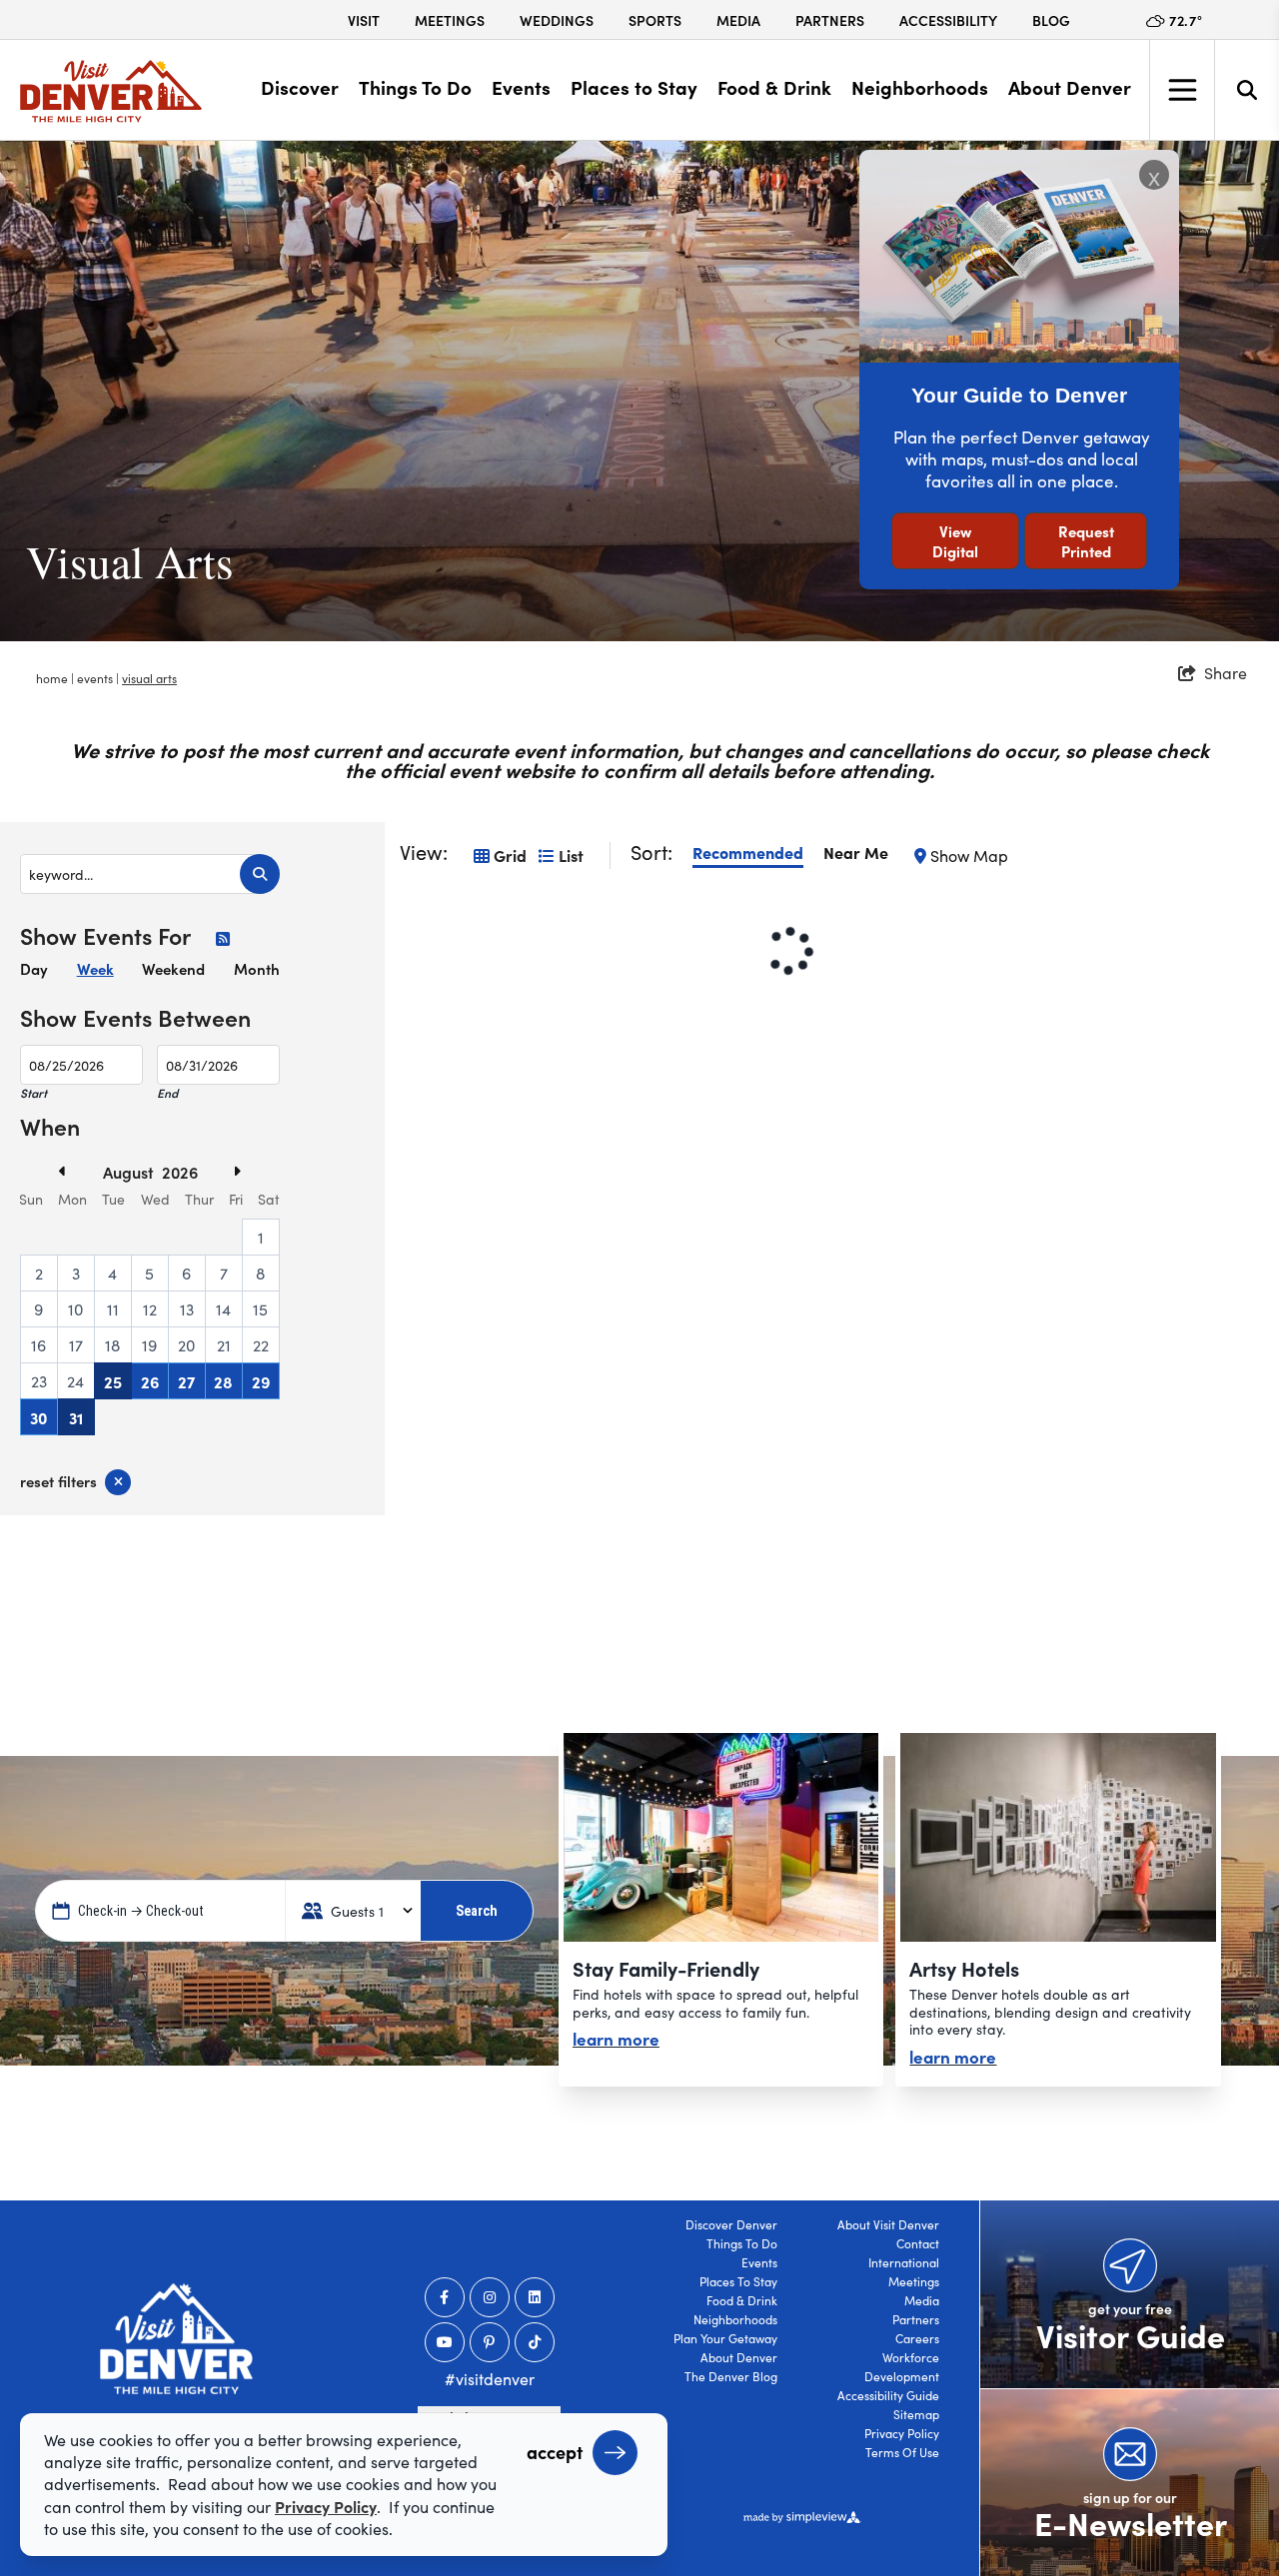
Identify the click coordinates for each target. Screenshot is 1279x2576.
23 (39, 1381)
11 (113, 1309)
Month (257, 968)
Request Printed (1086, 541)
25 (113, 1381)
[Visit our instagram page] (490, 2297)
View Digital (955, 541)
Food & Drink (774, 87)
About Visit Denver (888, 2224)
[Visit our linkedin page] (535, 2297)
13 (187, 1309)
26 (150, 1381)
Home (53, 678)
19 (149, 1345)
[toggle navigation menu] (1182, 90)
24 (75, 1381)
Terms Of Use (902, 2452)
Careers (917, 2338)
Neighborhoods (920, 87)
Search (477, 1911)
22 (261, 1345)
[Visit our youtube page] (445, 2342)
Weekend (173, 968)
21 (224, 1345)
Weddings (557, 20)
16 (38, 1345)
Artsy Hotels (964, 1968)
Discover (300, 87)
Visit (364, 20)
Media (738, 20)
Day (34, 968)
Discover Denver (731, 2224)
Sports (655, 20)
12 (150, 1309)
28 (223, 1381)
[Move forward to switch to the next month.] (212, 1171)
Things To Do (415, 87)
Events (521, 87)
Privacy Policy (902, 2433)
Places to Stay (634, 87)
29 (261, 1381)
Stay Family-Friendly (666, 1968)
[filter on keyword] (260, 874)
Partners (830, 20)
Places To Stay (738, 2281)
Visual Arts (149, 678)
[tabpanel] (639, 391)
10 (75, 1309)
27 (186, 1381)
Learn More (616, 2038)
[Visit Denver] (111, 91)
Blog (1051, 20)
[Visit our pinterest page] (490, 2342)
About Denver (1070, 87)
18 (112, 1345)
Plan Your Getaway (725, 2338)
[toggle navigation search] (1247, 90)
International (904, 2262)
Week (95, 968)
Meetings (450, 20)
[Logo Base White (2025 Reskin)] (176, 2339)
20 (186, 1345)
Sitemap (916, 2414)
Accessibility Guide (888, 2395)
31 (76, 1417)
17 (76, 1345)
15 (260, 1309)
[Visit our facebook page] (445, 2297)
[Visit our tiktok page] (535, 2342)
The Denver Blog (731, 2376)
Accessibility (948, 20)
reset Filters (58, 1481)
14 (223, 1309)
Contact (918, 2243)
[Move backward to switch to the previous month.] (88, 1171)
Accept (555, 2452)
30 (38, 1417)
